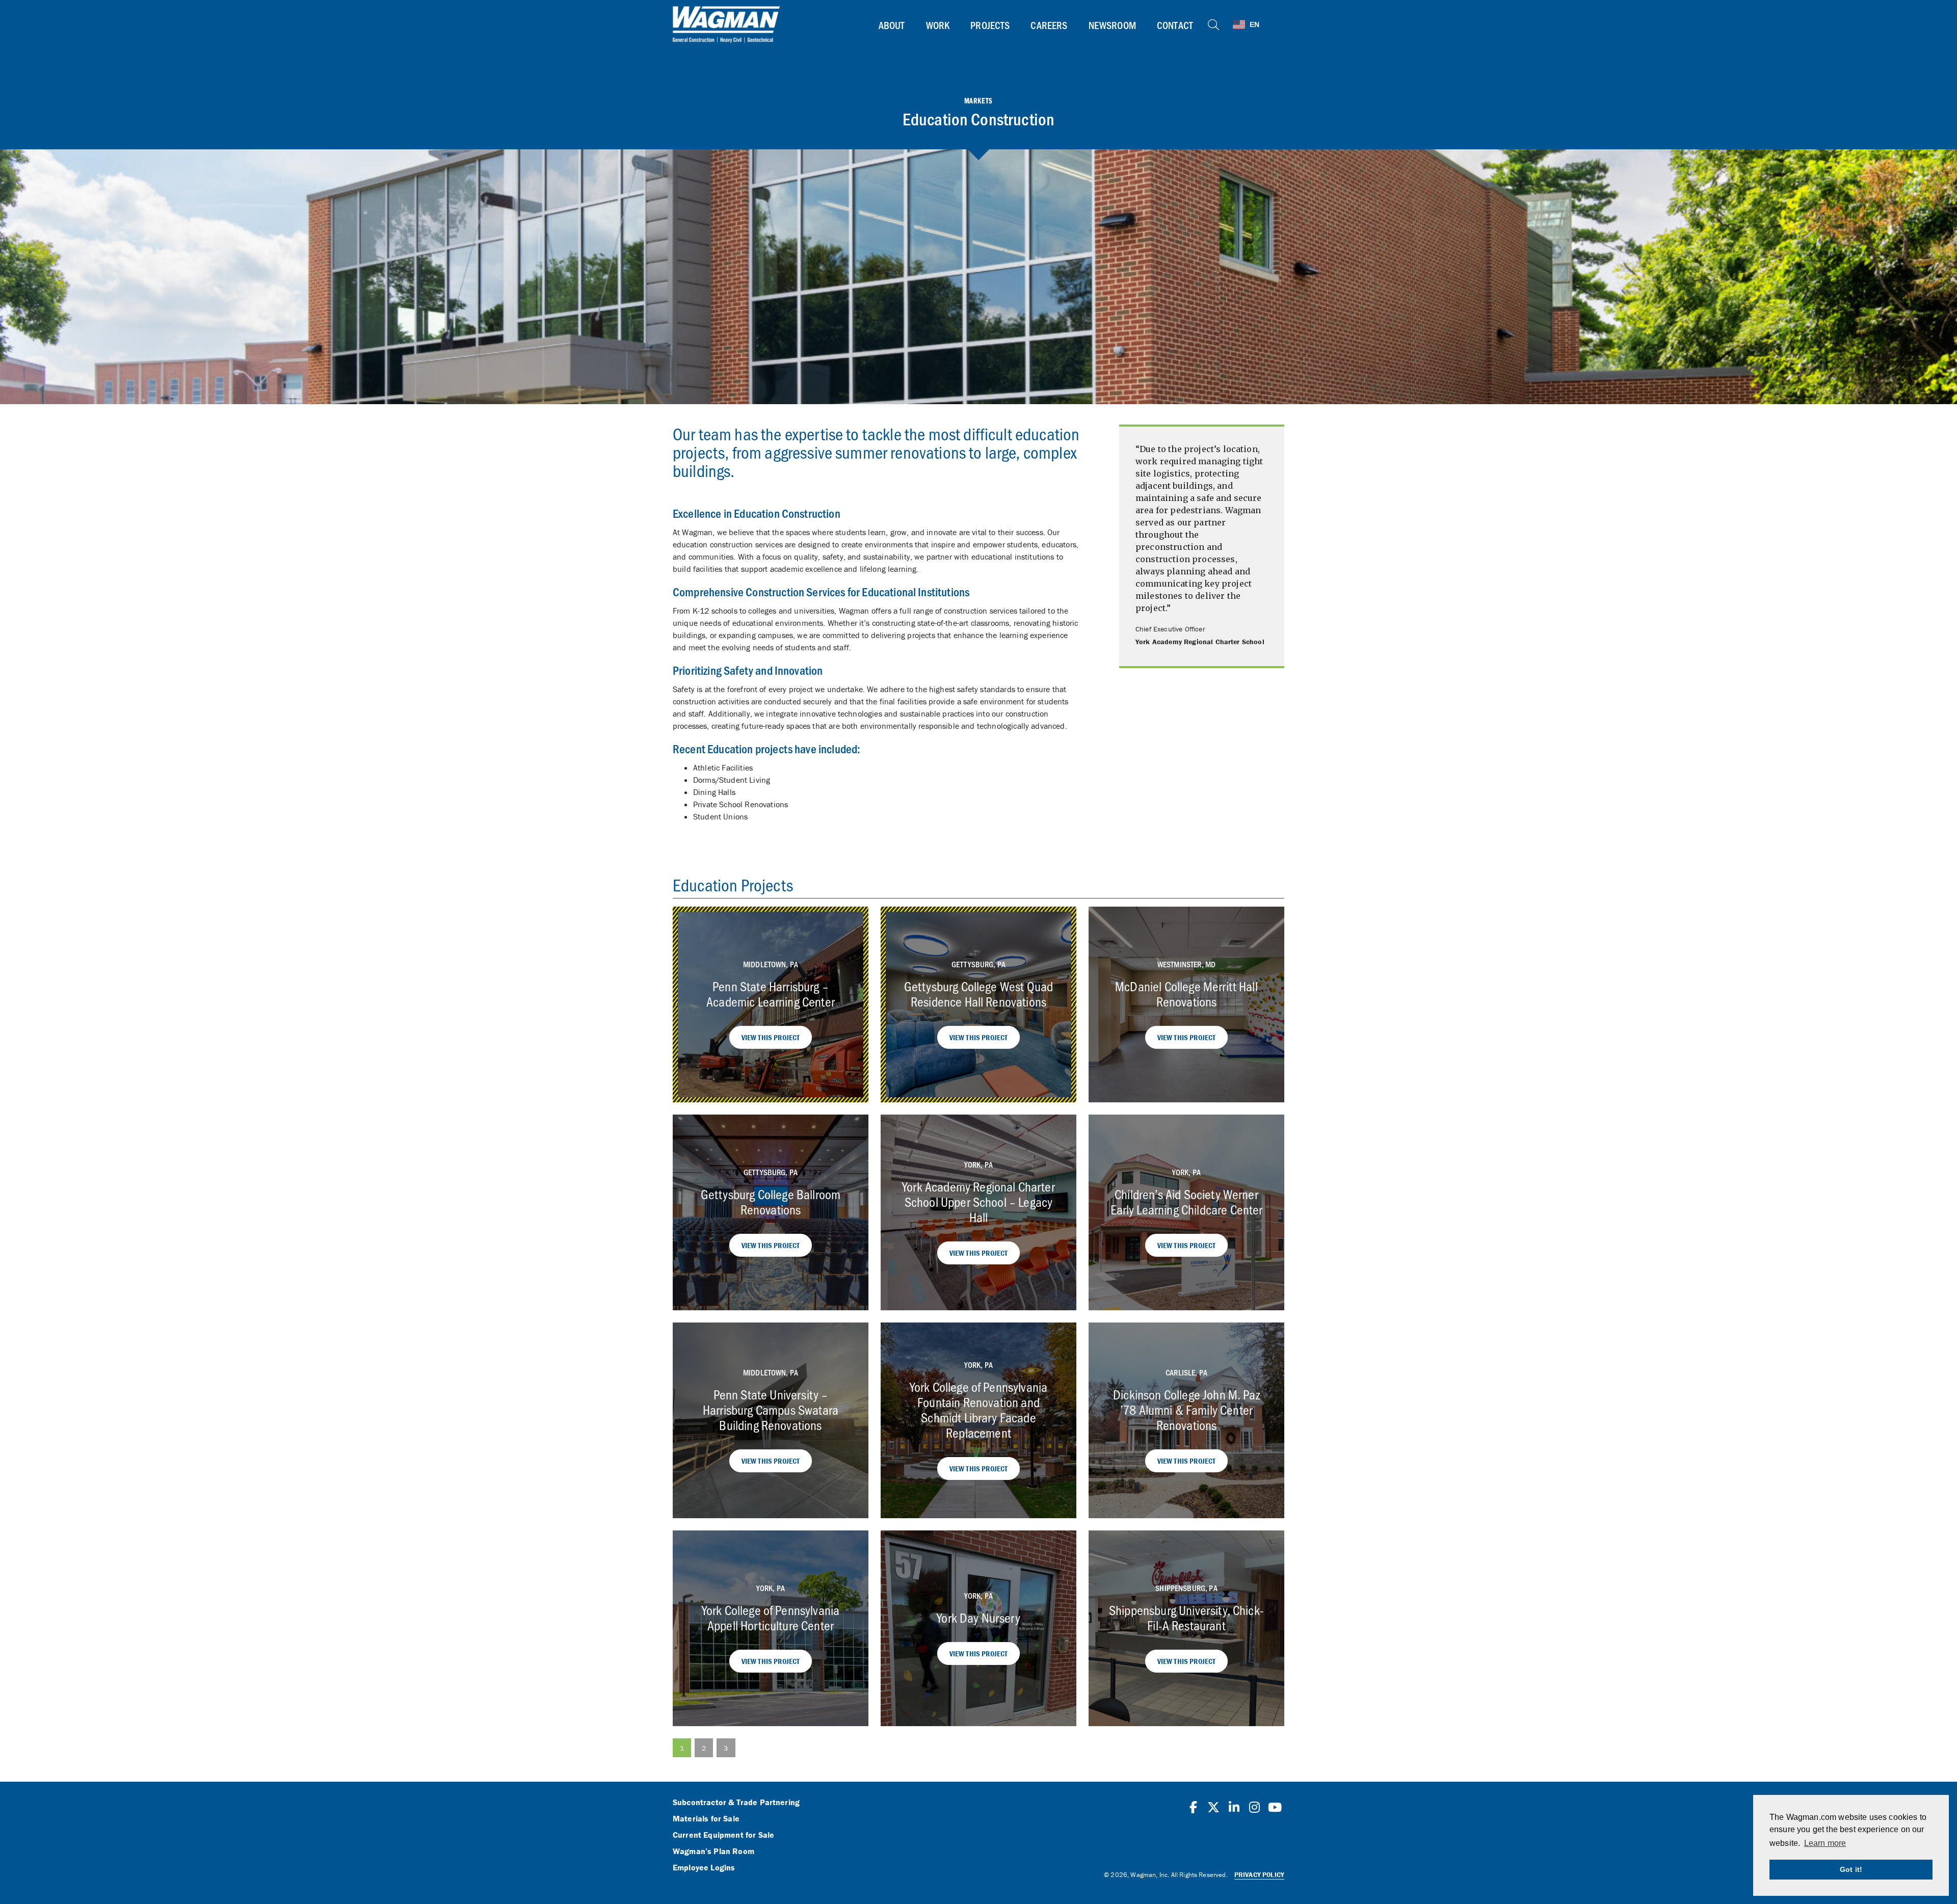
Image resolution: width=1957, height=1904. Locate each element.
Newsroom (1112, 25)
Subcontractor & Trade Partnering (736, 1803)
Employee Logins (704, 1868)
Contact (1175, 25)
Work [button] (938, 25)
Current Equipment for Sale (723, 1835)
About (892, 25)
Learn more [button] (1825, 1843)
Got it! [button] (1851, 1869)
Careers (1049, 25)
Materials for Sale (706, 1819)
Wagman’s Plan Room (713, 1852)
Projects (990, 25)
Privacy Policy (1259, 1875)
